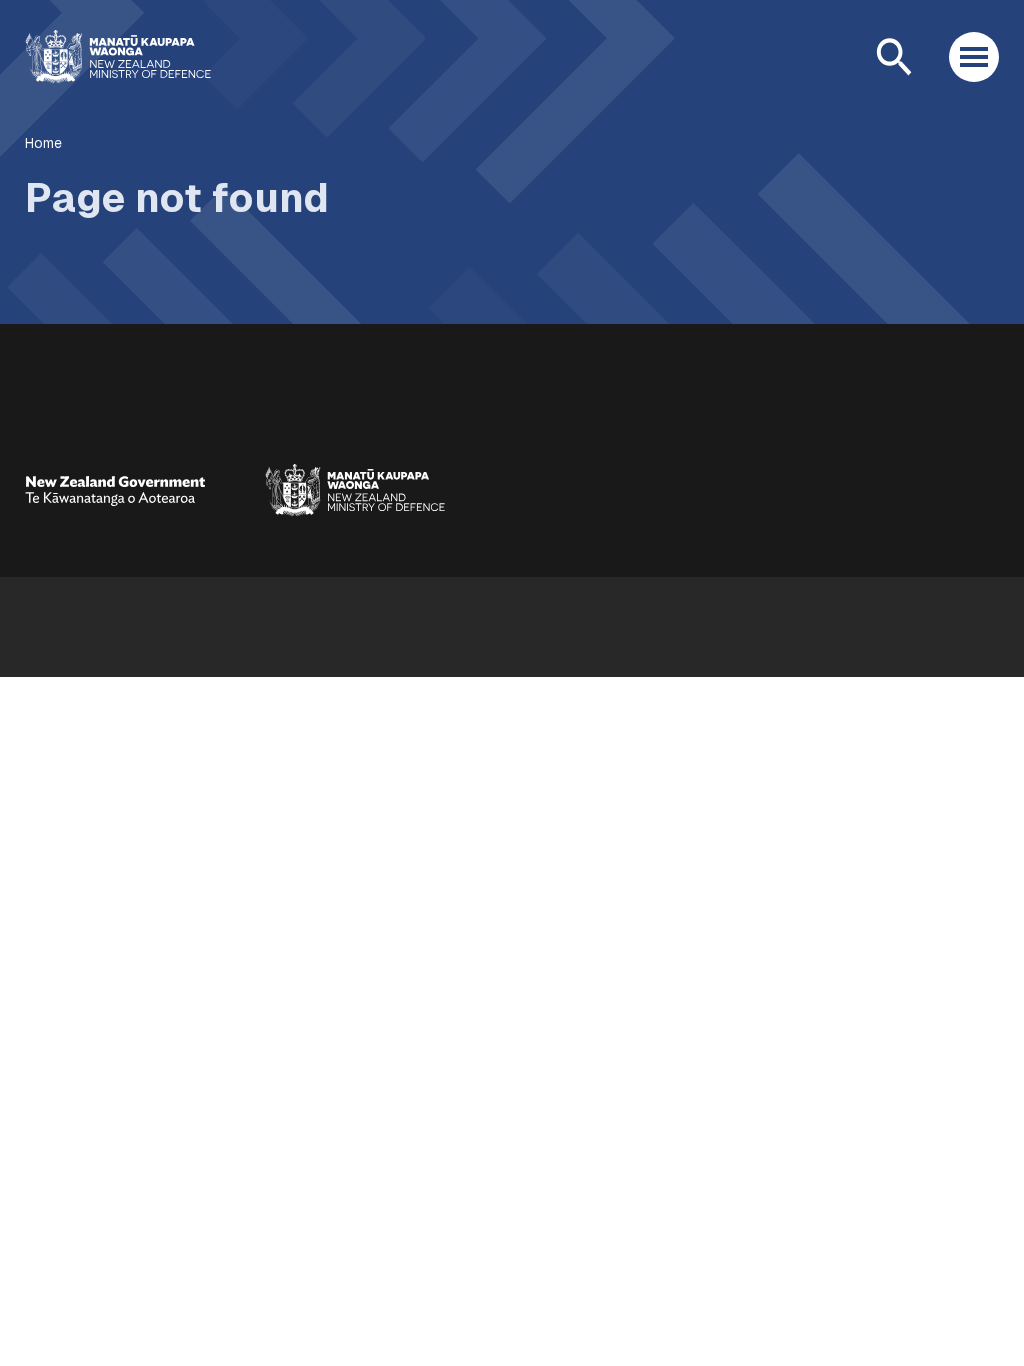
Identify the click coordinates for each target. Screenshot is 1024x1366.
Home (43, 143)
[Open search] (894, 57)
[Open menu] (974, 57)
